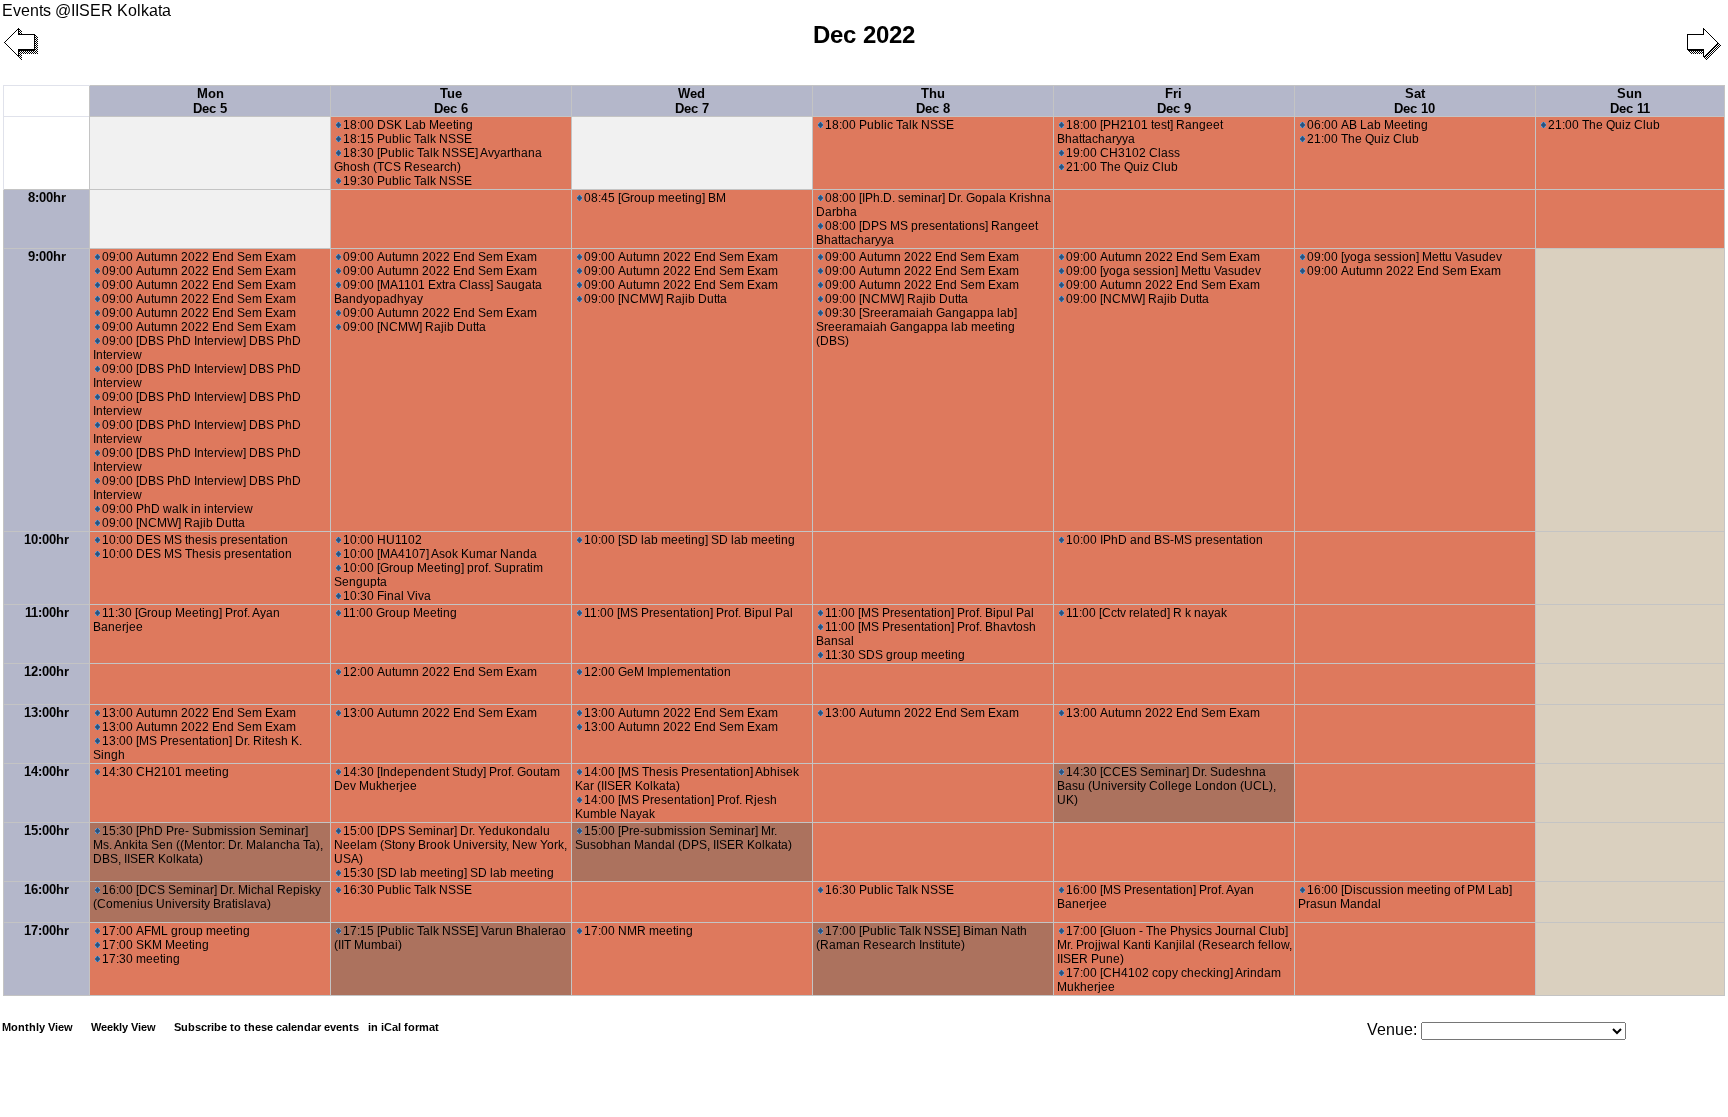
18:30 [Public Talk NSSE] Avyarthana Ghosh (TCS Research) (438, 160)
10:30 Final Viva (387, 596)
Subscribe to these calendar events (306, 1027)
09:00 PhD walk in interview (177, 509)
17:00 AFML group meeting (176, 931)
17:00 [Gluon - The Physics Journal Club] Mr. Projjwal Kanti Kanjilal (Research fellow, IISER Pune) (1174, 945)
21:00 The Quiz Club (1122, 167)
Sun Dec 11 (1630, 101)
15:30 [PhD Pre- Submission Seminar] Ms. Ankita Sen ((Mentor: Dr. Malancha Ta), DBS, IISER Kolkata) (208, 845)
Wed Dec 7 (692, 101)
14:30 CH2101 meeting (165, 772)
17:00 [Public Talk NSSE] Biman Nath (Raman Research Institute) (921, 938)
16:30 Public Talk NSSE (407, 890)
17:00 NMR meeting (638, 931)
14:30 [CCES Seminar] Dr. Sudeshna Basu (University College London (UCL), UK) (1166, 786)
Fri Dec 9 (1174, 101)
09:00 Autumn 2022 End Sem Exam (199, 257)
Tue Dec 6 (451, 101)
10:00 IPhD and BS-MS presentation (1164, 540)
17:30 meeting (141, 959)
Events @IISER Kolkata (86, 10)
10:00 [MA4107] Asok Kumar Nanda (440, 554)
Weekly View (123, 1027)
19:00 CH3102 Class (1123, 153)
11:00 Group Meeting (400, 613)
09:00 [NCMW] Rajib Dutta (173, 523)
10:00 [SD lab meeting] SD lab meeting (689, 540)
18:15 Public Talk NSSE (407, 139)
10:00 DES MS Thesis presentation (197, 554)
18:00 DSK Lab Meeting (408, 125)
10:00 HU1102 (382, 540)
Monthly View (37, 1027)
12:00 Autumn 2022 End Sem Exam (440, 672)
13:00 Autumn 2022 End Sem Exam (199, 713)
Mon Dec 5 (210, 101)
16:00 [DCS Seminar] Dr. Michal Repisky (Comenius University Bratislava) (207, 897)
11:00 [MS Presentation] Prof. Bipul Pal (688, 613)
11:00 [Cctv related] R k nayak (1146, 613)
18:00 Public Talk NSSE (889, 125)
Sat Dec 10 (1414, 101)
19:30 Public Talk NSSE (407, 181)
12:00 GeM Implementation (657, 672)
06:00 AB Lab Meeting (1367, 125)
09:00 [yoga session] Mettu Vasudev (1163, 271)
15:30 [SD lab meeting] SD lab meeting (448, 873)
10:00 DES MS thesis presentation (195, 540)
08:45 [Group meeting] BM (655, 198)
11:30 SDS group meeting (895, 655)
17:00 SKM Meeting (155, 945)
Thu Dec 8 (933, 101)
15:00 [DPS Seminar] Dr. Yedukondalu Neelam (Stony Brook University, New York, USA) (450, 845)
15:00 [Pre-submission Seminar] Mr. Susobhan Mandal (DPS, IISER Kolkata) (683, 838)
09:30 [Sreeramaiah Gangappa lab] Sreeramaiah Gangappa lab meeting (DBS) (916, 327)
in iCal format (403, 1027)
